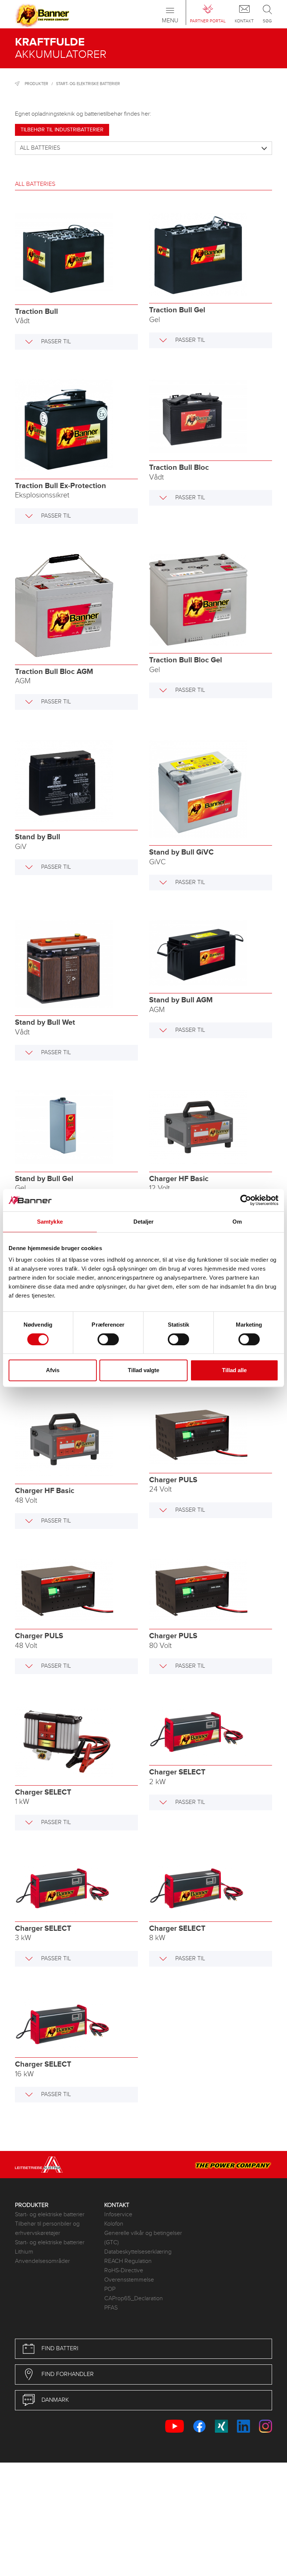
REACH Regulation (128, 2261)
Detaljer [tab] (144, 1222)
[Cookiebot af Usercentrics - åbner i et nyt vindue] (246, 1200)
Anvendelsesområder (42, 2261)
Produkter (36, 84)
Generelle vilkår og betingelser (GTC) (143, 2238)
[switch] (108, 1339)
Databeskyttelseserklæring (138, 2252)
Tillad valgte (143, 1370)
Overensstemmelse (129, 2280)
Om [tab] (237, 1222)
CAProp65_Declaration (134, 2299)
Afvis (53, 1370)
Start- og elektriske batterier (88, 84)
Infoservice (118, 2215)
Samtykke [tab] (50, 1222)
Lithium (24, 2252)
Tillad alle (234, 1370)
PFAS (111, 2308)
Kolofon (114, 2224)
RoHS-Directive (124, 2271)
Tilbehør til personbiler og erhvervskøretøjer (47, 2229)
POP (110, 2289)
